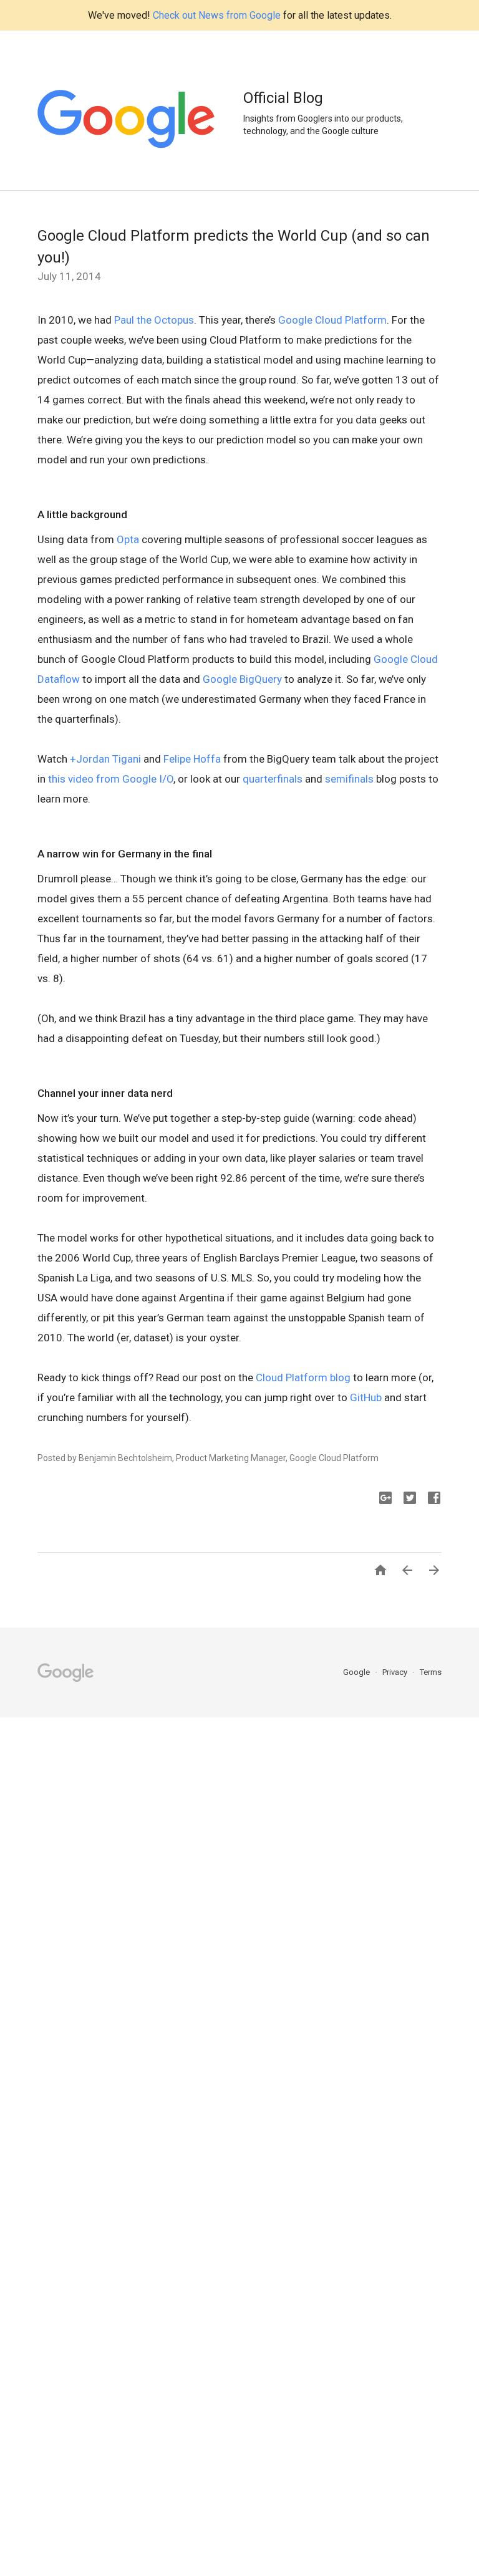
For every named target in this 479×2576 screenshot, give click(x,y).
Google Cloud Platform (332, 320)
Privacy (396, 1672)
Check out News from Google (217, 15)
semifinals (349, 779)
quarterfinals (273, 779)
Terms (431, 1672)
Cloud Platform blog (303, 1377)
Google (357, 1672)
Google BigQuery (242, 679)
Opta (128, 539)
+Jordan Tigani (105, 759)
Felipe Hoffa (192, 759)
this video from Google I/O (111, 779)
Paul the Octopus (154, 320)
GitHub (366, 1397)
